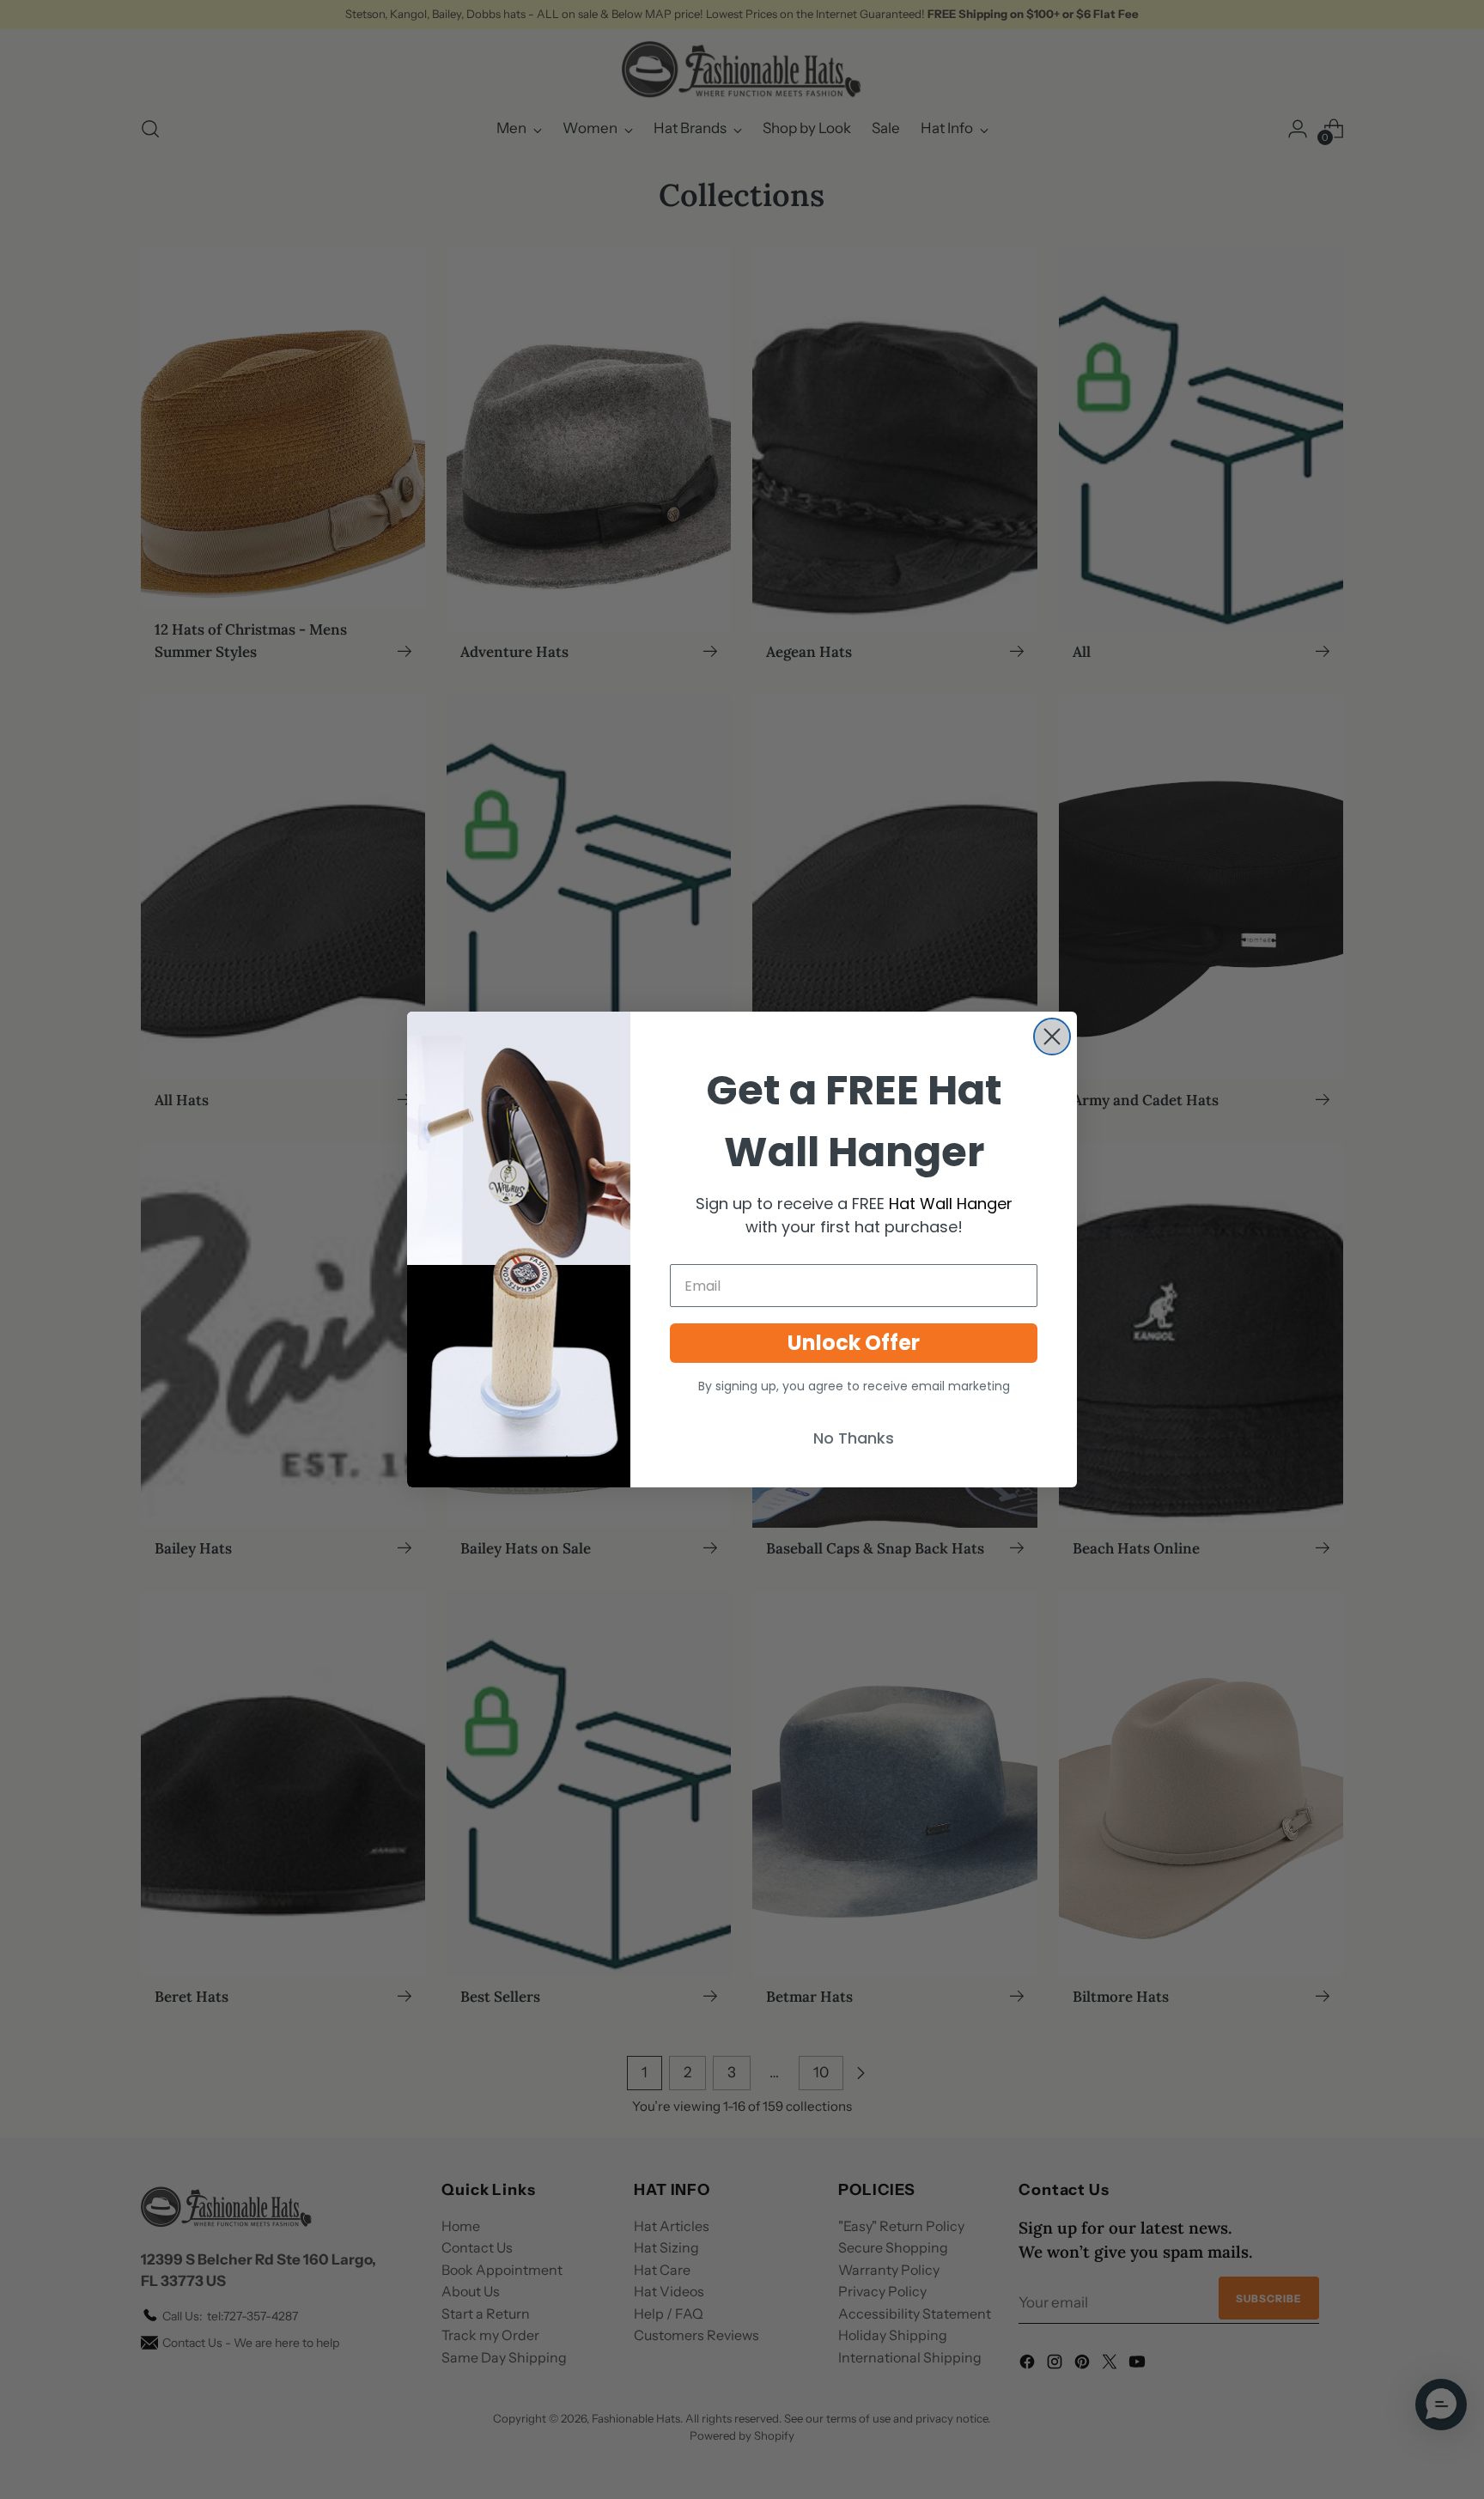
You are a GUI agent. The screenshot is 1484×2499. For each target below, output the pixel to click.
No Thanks (854, 1438)
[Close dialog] (1052, 1037)
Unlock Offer (854, 1343)
